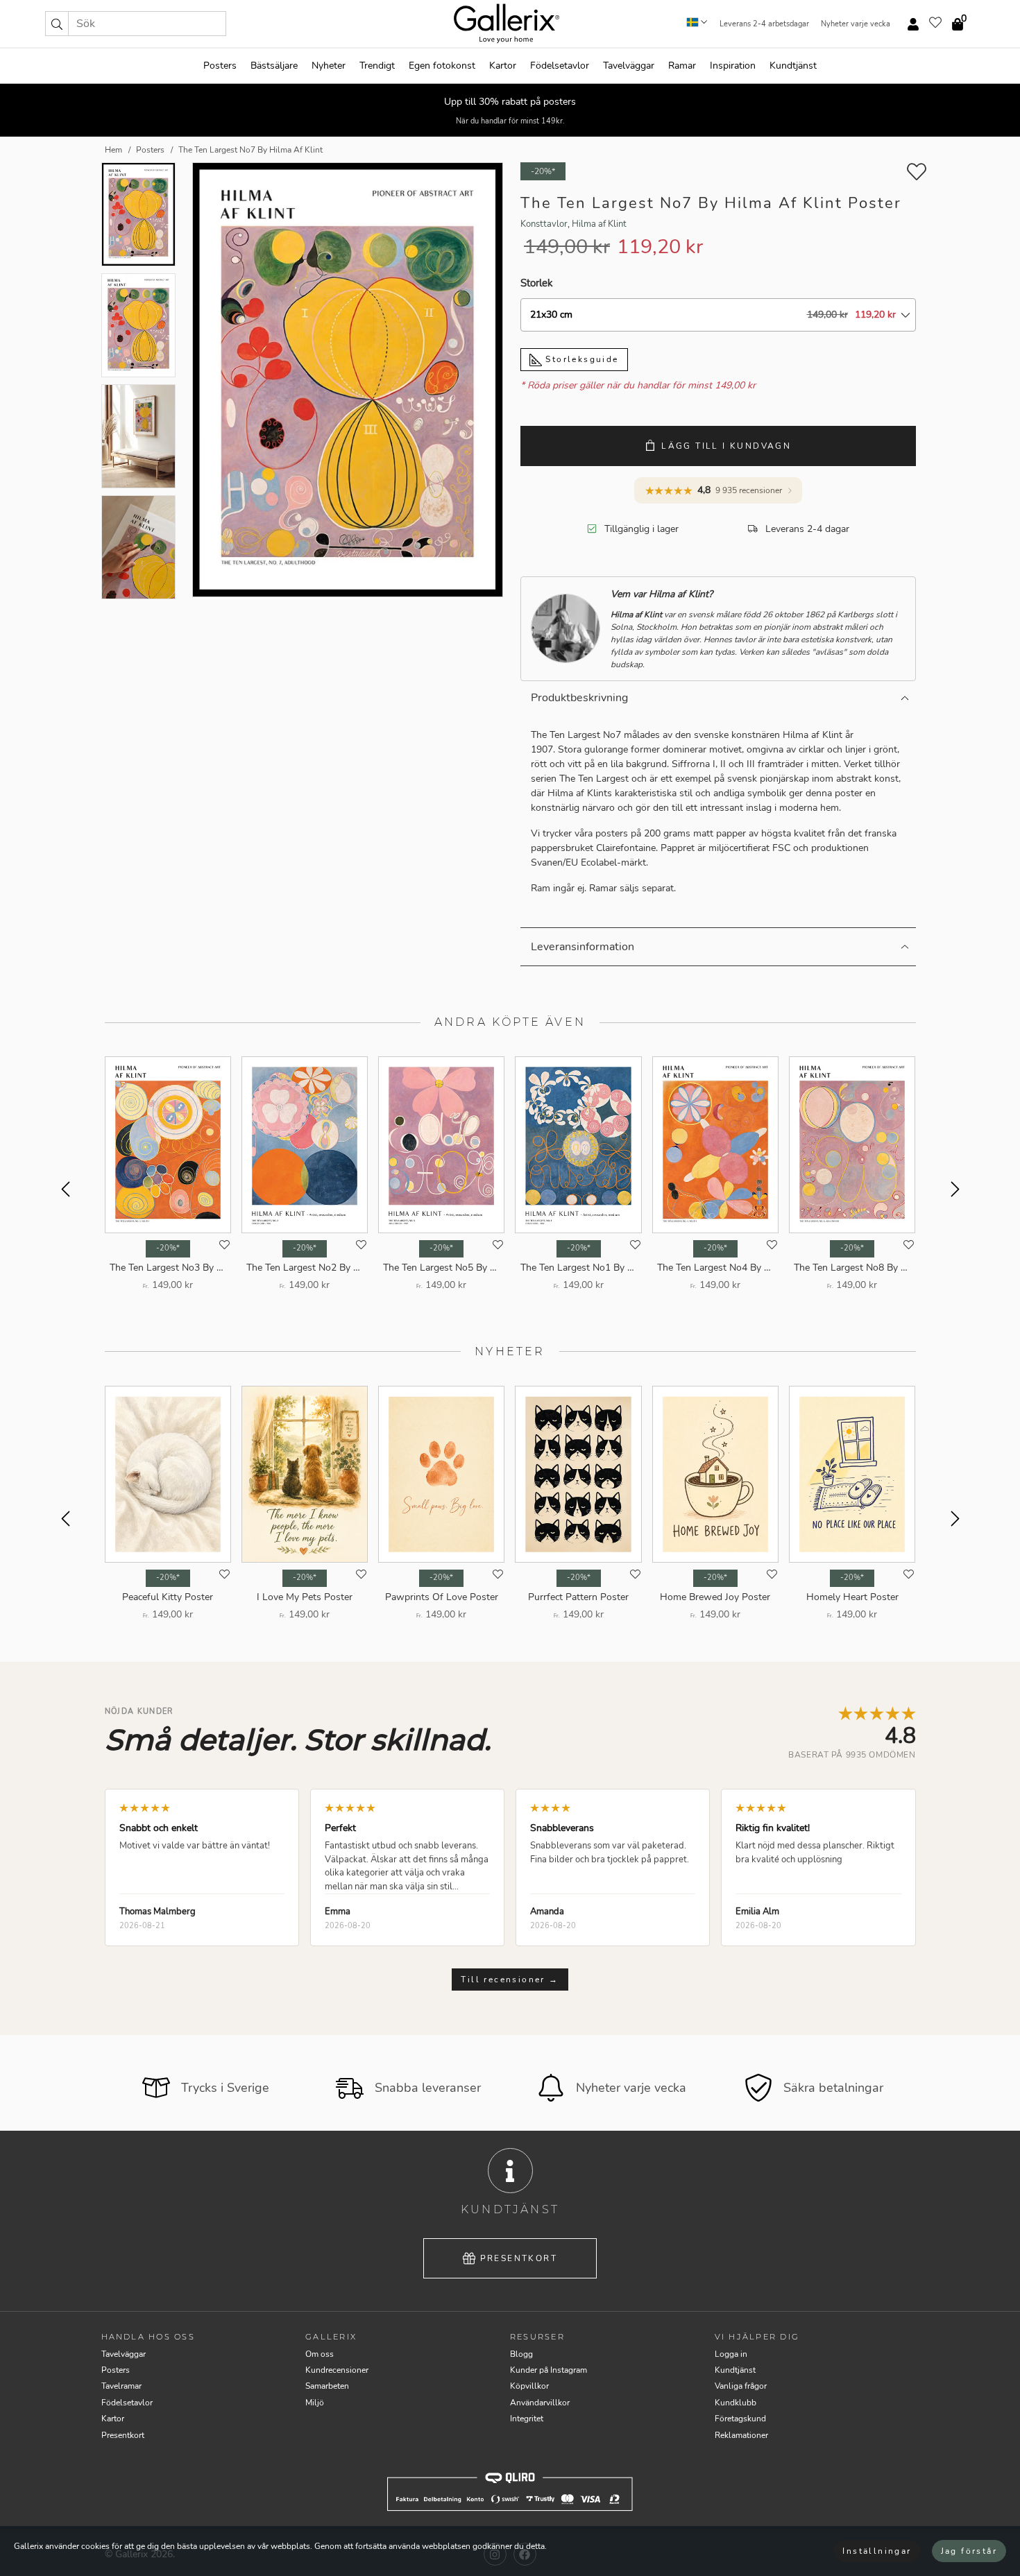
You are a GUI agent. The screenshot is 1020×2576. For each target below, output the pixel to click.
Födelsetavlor (560, 66)
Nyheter (329, 66)
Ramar (682, 66)
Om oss (320, 2354)
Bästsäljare (274, 66)
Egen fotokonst (442, 66)
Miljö (315, 2403)
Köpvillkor (529, 2386)
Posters (220, 66)
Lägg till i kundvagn (726, 446)
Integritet (527, 2419)
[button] (57, 24)
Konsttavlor (544, 224)
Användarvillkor (540, 2403)
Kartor (503, 66)
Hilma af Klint (599, 224)
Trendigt (377, 66)
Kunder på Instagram (549, 2370)
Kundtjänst (793, 66)
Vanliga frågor (741, 2386)
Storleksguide (580, 359)
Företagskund (740, 2419)
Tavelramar (121, 2386)
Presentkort (519, 2258)
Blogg (521, 2354)
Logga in (731, 2354)
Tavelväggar (629, 66)
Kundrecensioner (337, 2370)
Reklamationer (741, 2435)
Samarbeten (327, 2386)
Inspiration (733, 66)
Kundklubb (736, 2403)
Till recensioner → (510, 1980)
